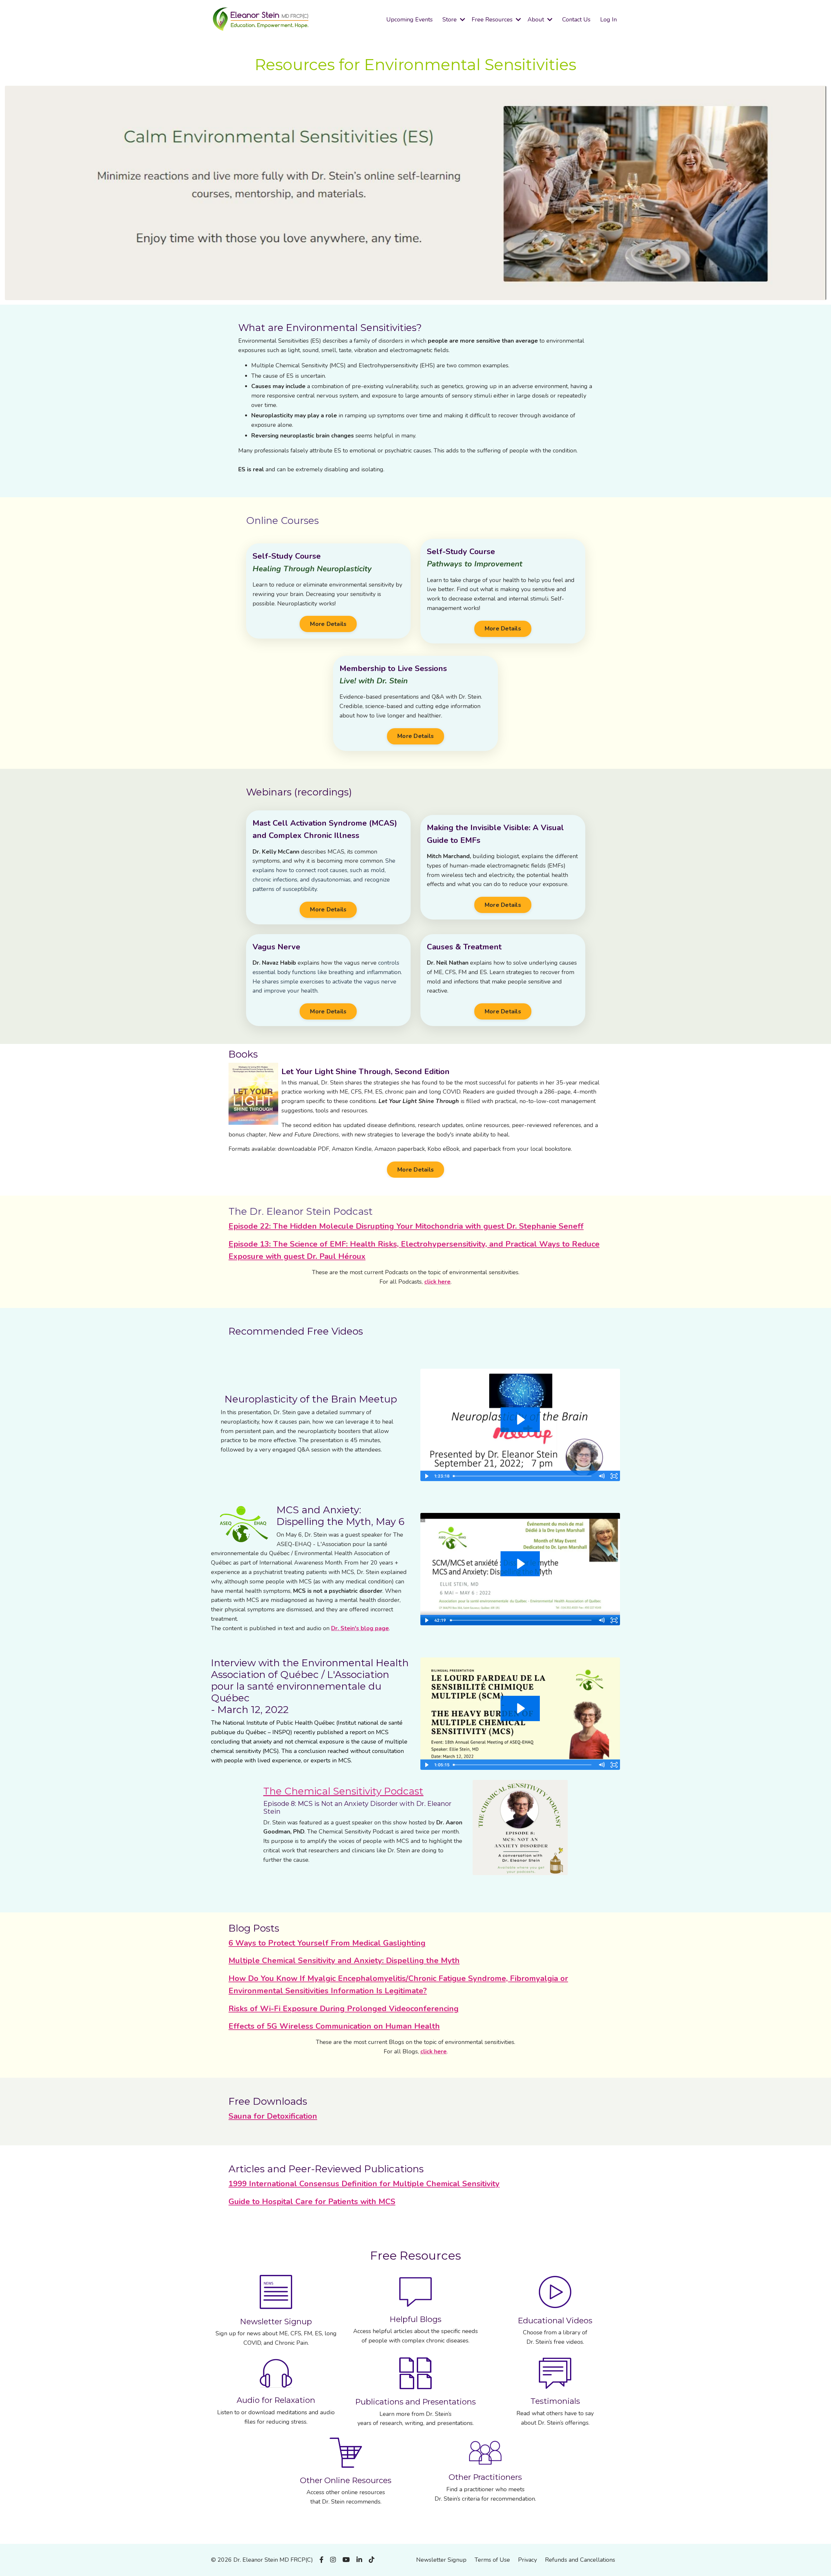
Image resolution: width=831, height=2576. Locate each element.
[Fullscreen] (614, 1476)
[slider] (523, 1476)
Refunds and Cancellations (580, 2560)
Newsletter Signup (441, 2560)
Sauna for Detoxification (273, 2116)
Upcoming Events (409, 19)
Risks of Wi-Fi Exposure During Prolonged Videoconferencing (344, 2009)
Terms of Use (492, 2560)
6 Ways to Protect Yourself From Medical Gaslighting (327, 1943)
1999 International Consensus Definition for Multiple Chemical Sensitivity (364, 2184)
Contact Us (576, 19)
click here (437, 1282)
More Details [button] (328, 624)
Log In (608, 19)
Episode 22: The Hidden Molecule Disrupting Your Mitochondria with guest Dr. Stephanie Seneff (406, 1226)
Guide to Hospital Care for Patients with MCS (312, 2202)
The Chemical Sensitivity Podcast (343, 1791)
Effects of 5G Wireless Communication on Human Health (334, 2026)
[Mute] (602, 1476)
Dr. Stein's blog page (360, 1628)
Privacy (527, 2560)
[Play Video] (426, 1476)
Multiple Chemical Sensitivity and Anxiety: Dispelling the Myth (344, 1961)
